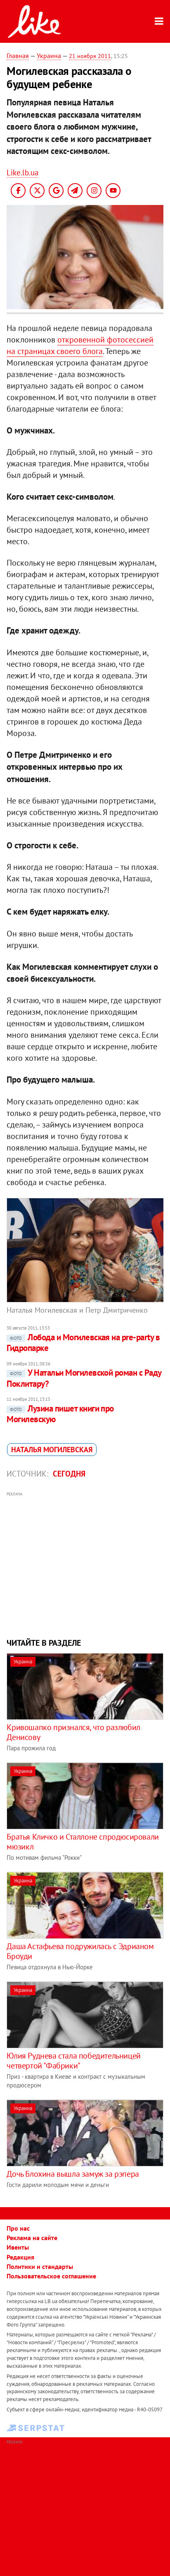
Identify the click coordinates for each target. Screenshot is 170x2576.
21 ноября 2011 (90, 56)
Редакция (20, 2257)
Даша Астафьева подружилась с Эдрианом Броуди (80, 1951)
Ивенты (18, 2247)
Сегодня (69, 1474)
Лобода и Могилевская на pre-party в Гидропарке (83, 1343)
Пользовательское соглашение (51, 2276)
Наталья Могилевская (52, 1450)
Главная (18, 56)
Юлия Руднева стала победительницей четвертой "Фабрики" (73, 2061)
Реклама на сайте (32, 2238)
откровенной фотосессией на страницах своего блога (80, 345)
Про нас (18, 2228)
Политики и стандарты (40, 2266)
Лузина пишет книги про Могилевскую (60, 1414)
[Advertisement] (85, 1564)
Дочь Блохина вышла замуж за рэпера (73, 2174)
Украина (49, 56)
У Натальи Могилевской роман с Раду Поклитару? (84, 1378)
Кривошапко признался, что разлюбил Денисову (73, 1732)
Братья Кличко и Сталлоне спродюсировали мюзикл (83, 1842)
